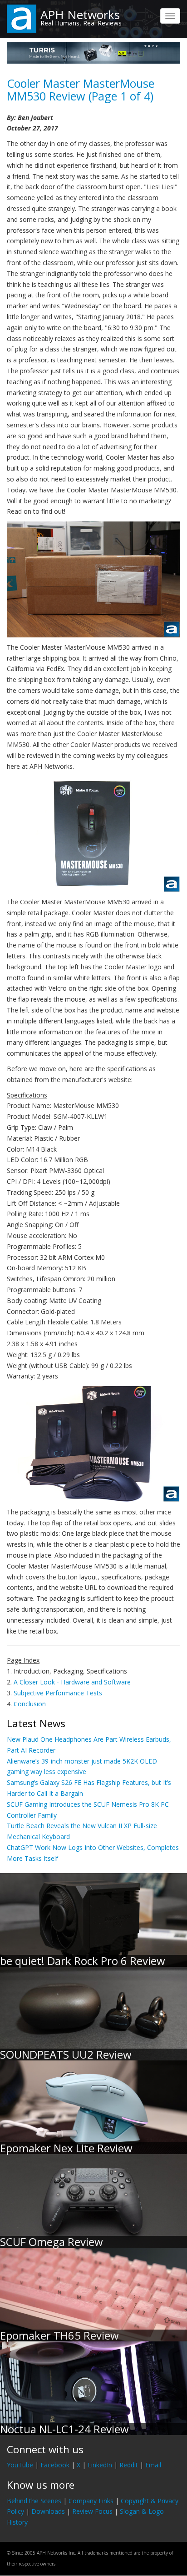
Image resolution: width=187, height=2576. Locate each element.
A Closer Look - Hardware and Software (72, 1682)
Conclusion (30, 1704)
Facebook (55, 2465)
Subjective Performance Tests (58, 1693)
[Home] (22, 18)
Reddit (129, 2465)
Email (153, 2465)
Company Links (91, 2501)
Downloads (48, 2511)
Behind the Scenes (34, 2501)
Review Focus (92, 2511)
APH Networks (80, 15)
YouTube (20, 2465)
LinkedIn (100, 2465)
